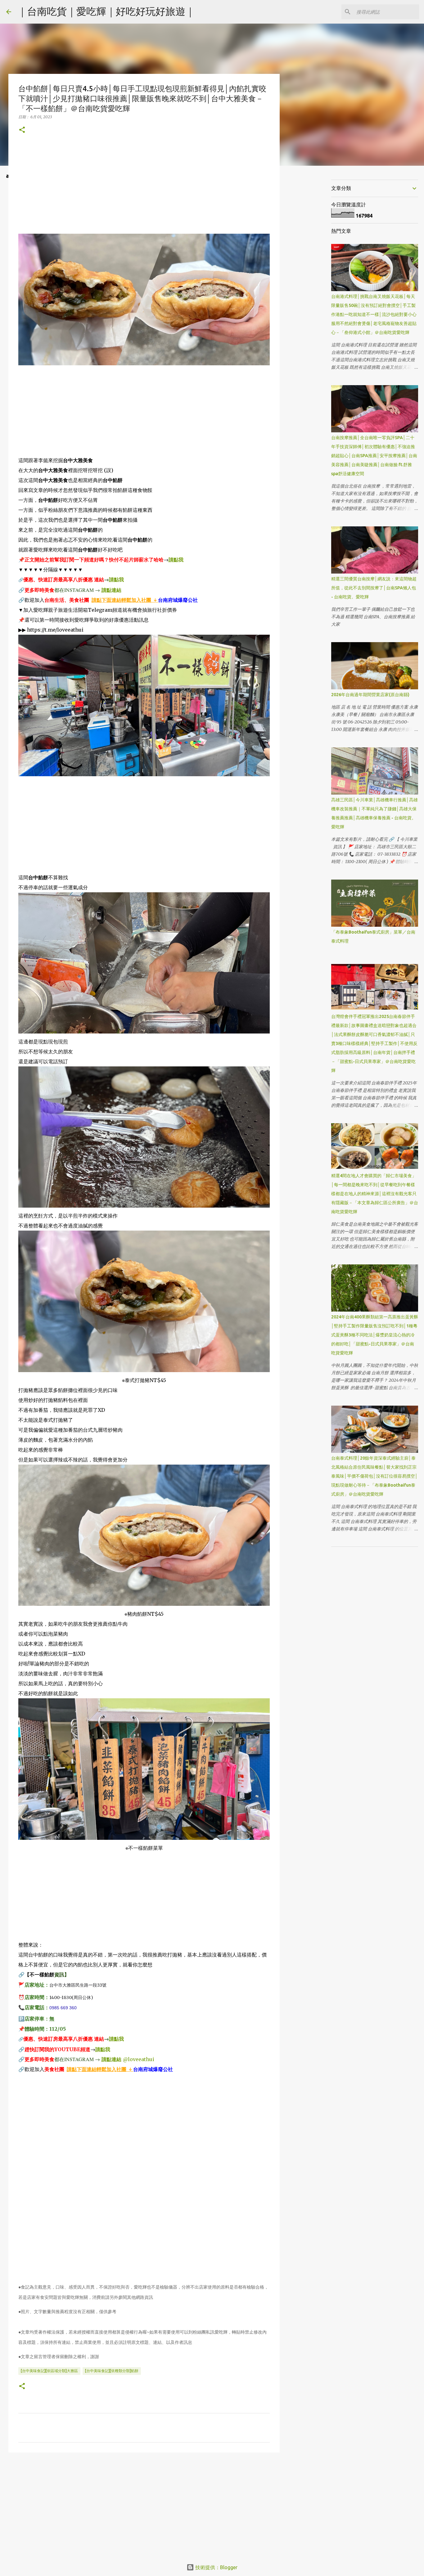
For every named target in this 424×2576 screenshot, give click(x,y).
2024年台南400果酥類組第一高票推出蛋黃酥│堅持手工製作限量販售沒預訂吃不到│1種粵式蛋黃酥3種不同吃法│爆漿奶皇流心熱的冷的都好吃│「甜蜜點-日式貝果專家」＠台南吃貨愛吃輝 (375, 1335)
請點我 (176, 560)
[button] (22, 130)
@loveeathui (139, 2059)
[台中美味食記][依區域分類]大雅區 (49, 2371)
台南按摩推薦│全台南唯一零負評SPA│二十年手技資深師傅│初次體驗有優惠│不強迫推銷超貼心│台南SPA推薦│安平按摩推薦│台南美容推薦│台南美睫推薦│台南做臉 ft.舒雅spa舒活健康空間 (374, 456)
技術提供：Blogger (216, 2567)
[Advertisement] (144, 190)
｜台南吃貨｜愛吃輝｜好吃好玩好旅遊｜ (106, 11)
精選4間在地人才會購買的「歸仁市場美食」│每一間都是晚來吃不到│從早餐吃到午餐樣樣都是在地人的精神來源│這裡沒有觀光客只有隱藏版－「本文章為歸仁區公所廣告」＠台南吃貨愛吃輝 (375, 1194)
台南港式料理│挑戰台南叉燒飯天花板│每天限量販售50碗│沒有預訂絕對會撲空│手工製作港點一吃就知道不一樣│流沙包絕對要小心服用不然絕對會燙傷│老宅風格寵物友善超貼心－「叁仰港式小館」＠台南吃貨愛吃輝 (374, 314)
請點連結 (111, 590)
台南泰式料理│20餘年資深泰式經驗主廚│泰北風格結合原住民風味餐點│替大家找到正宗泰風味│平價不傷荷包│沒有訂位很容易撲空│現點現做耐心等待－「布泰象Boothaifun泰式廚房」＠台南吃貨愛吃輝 (374, 1476)
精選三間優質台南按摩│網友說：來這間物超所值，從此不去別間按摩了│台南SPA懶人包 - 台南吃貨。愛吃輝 (374, 588)
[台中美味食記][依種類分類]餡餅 (112, 2371)
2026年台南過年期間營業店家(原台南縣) (370, 695)
